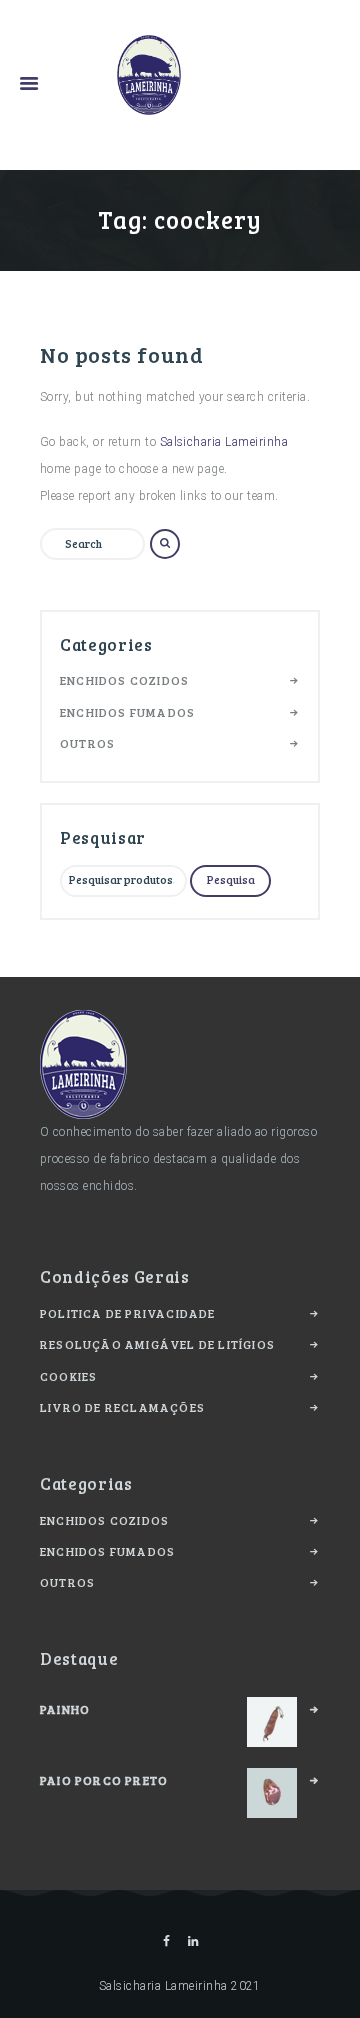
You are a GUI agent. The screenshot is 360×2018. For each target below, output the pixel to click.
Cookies (68, 1376)
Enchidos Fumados (127, 712)
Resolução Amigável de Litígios (157, 1344)
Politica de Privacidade (128, 1313)
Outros (87, 743)
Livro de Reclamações (122, 1407)
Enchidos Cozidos (124, 680)
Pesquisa (231, 879)
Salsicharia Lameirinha (224, 442)
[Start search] (165, 544)
